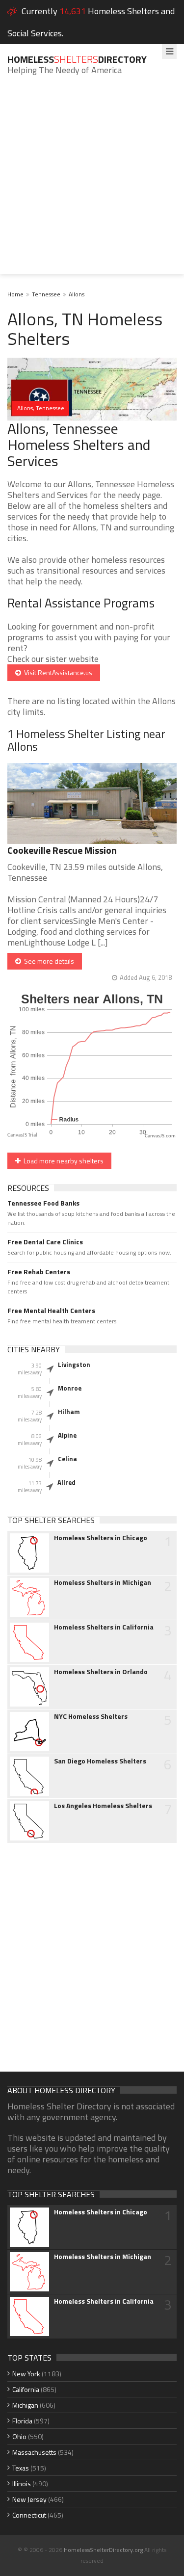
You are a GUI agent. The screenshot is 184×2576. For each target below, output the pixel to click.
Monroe (70, 1388)
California (26, 2389)
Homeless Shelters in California (104, 1627)
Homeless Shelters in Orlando (101, 1672)
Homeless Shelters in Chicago (101, 1538)
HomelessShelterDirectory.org (103, 2550)
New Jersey (29, 2499)
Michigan (25, 2405)
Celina (67, 1459)
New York (26, 2374)
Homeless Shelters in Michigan (103, 1582)
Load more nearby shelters (62, 1161)
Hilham (69, 1412)
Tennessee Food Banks (43, 1203)
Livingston (74, 1365)
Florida (22, 2421)
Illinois (22, 2484)
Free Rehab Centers (39, 1272)
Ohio (19, 2436)
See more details (48, 961)
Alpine (67, 1435)
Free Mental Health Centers (51, 1311)
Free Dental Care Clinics (45, 1242)
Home (15, 294)
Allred (66, 1482)
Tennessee (46, 294)
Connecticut (29, 2515)
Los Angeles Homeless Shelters (103, 1806)
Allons (77, 294)
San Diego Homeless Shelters (100, 1761)
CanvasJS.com (160, 1136)
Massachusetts (34, 2452)
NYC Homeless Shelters (91, 1716)
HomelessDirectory (77, 59)
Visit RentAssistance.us (57, 672)
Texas (21, 2468)
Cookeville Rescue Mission (62, 850)
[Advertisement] (92, 182)
